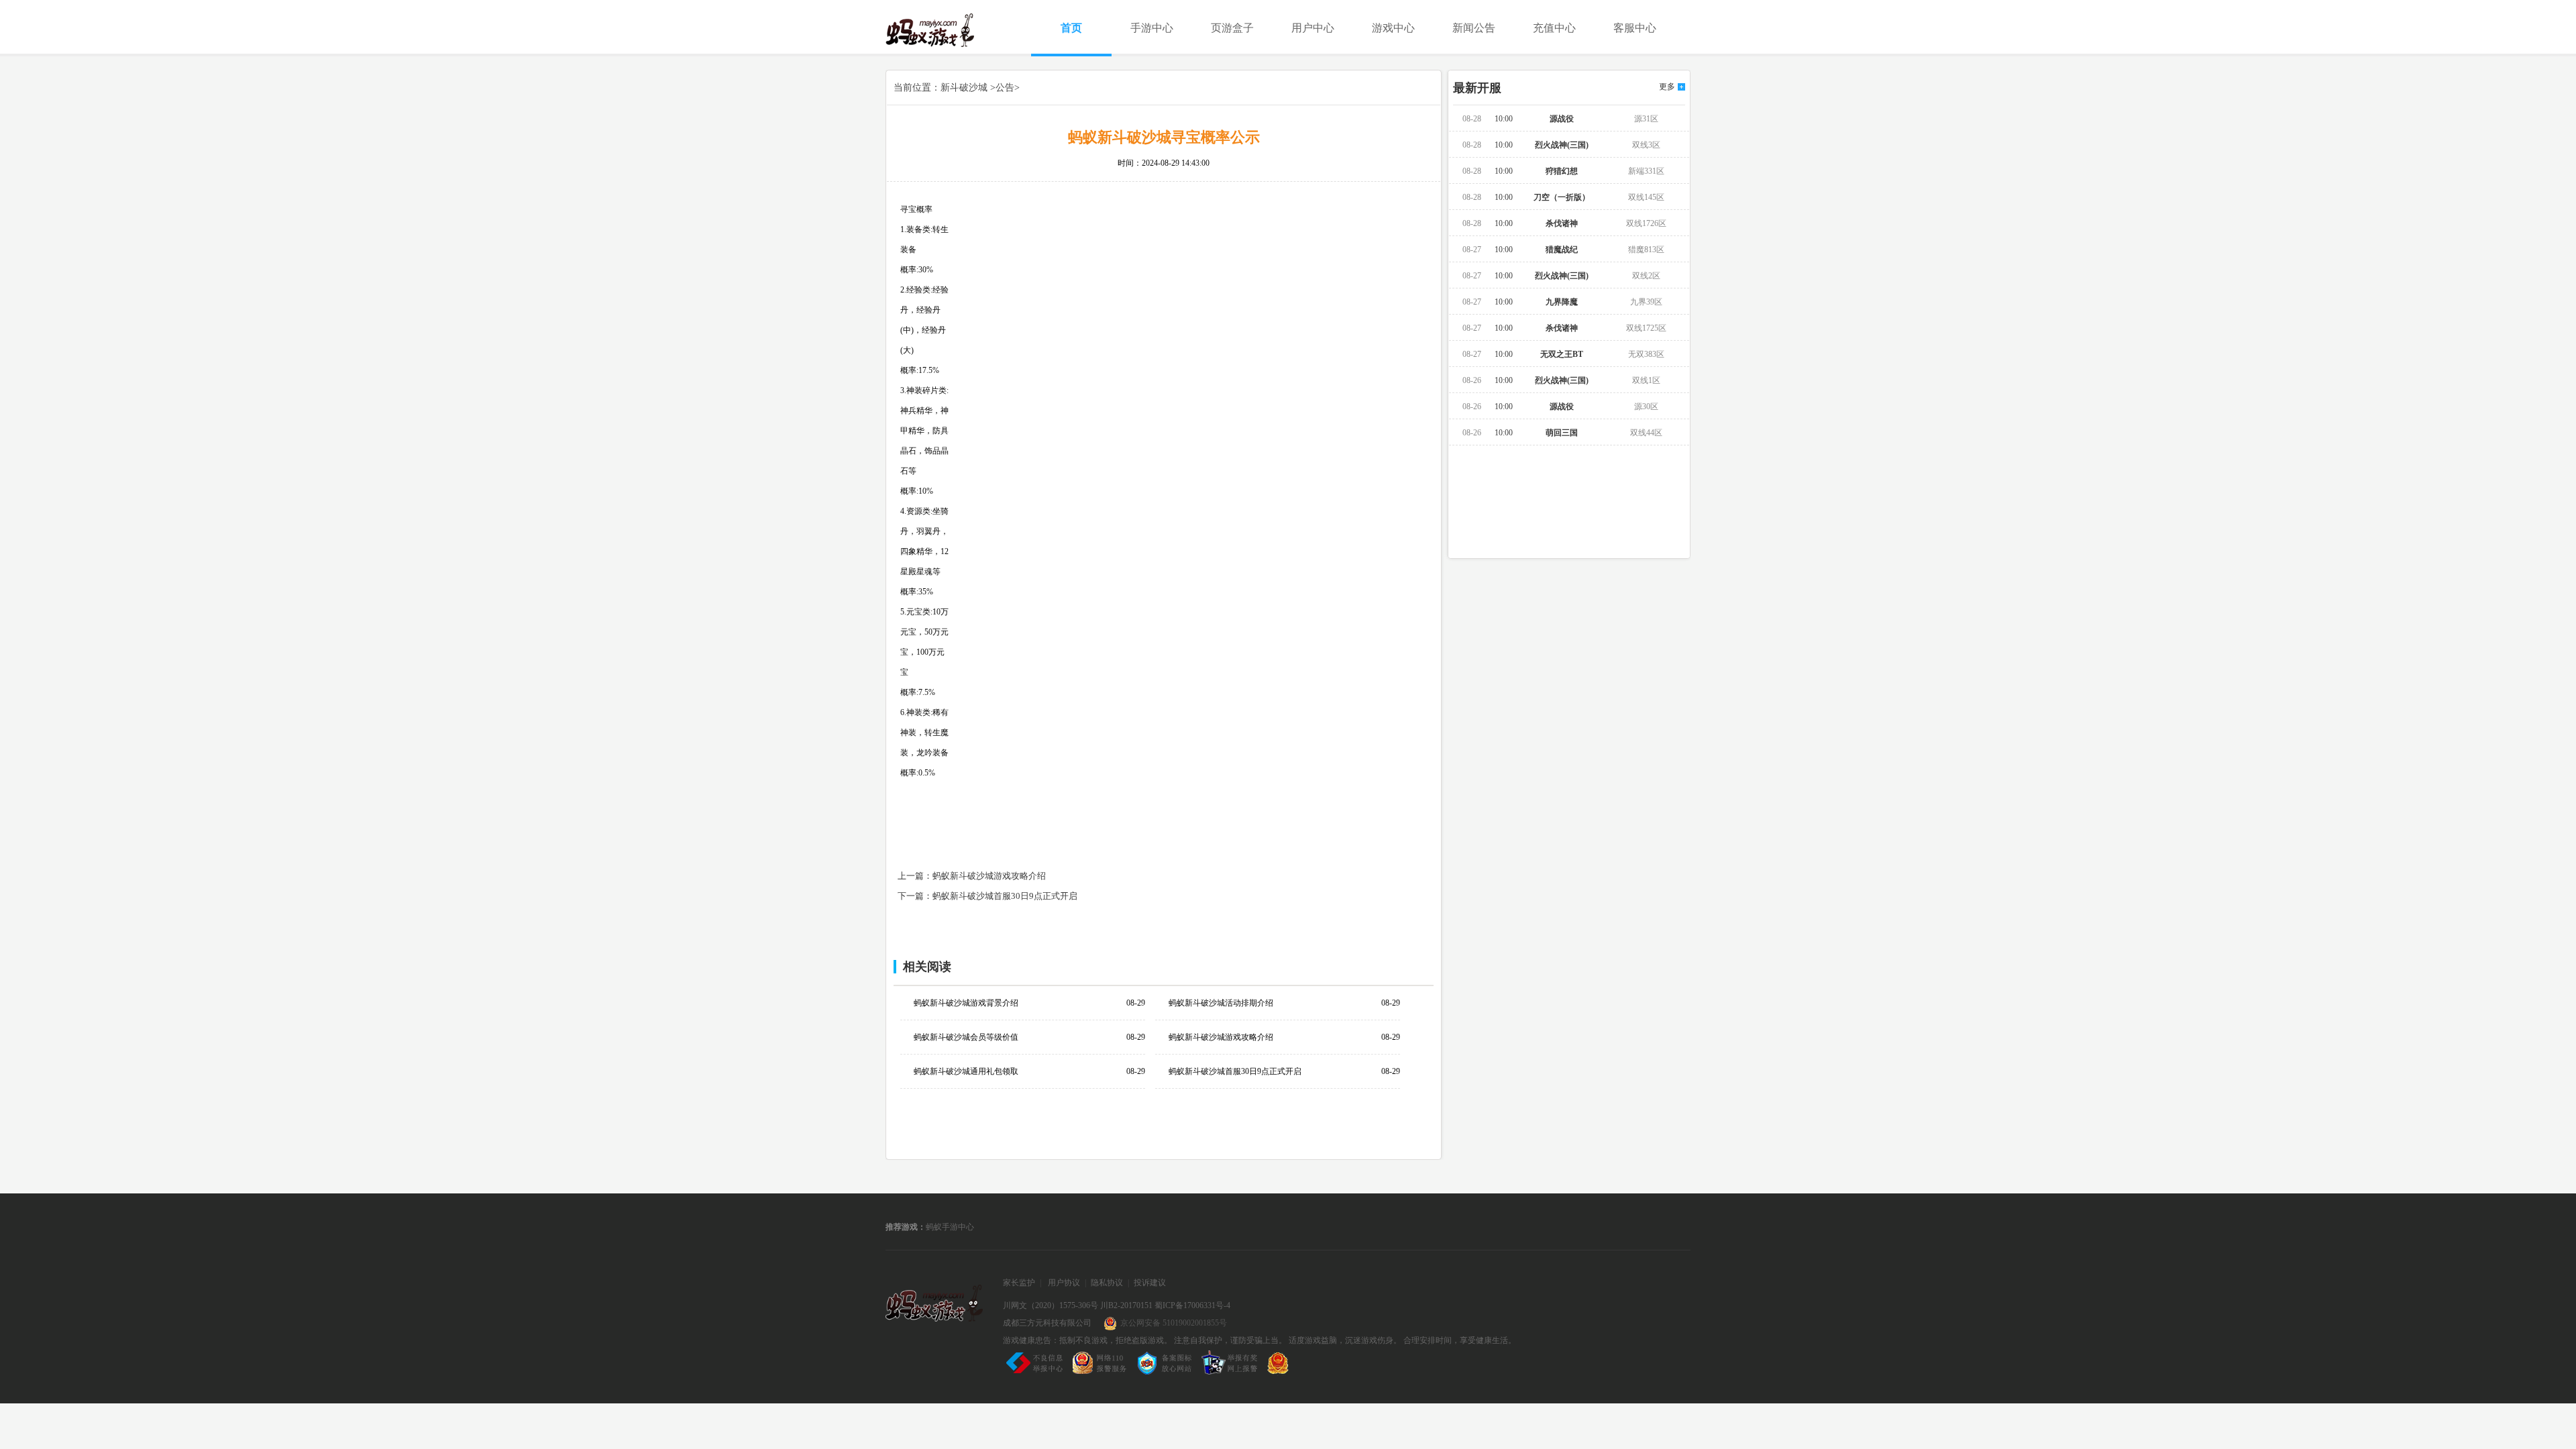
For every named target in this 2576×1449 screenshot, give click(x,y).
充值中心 (1554, 28)
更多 (1667, 87)
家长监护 (1019, 1283)
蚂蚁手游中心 (950, 1227)
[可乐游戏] (946, 30)
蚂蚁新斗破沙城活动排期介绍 (1221, 1003)
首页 (1071, 28)
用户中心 (1313, 28)
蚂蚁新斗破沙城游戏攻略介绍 (989, 876)
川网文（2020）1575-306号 (1051, 1305)
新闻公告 (1474, 28)
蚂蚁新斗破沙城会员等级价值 (966, 1037)
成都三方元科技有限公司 (1047, 1323)
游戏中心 (1393, 28)
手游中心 (1152, 28)
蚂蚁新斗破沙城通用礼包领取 (966, 1071)
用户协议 (1064, 1283)
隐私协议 (1107, 1283)
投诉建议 (1150, 1283)
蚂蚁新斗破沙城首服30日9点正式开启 (1005, 896)
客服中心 (1635, 28)
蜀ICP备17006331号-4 (1192, 1305)
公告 (1005, 88)
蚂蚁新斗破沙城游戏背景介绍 (966, 1003)
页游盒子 (1232, 28)
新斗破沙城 (964, 88)
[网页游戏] (934, 1306)
